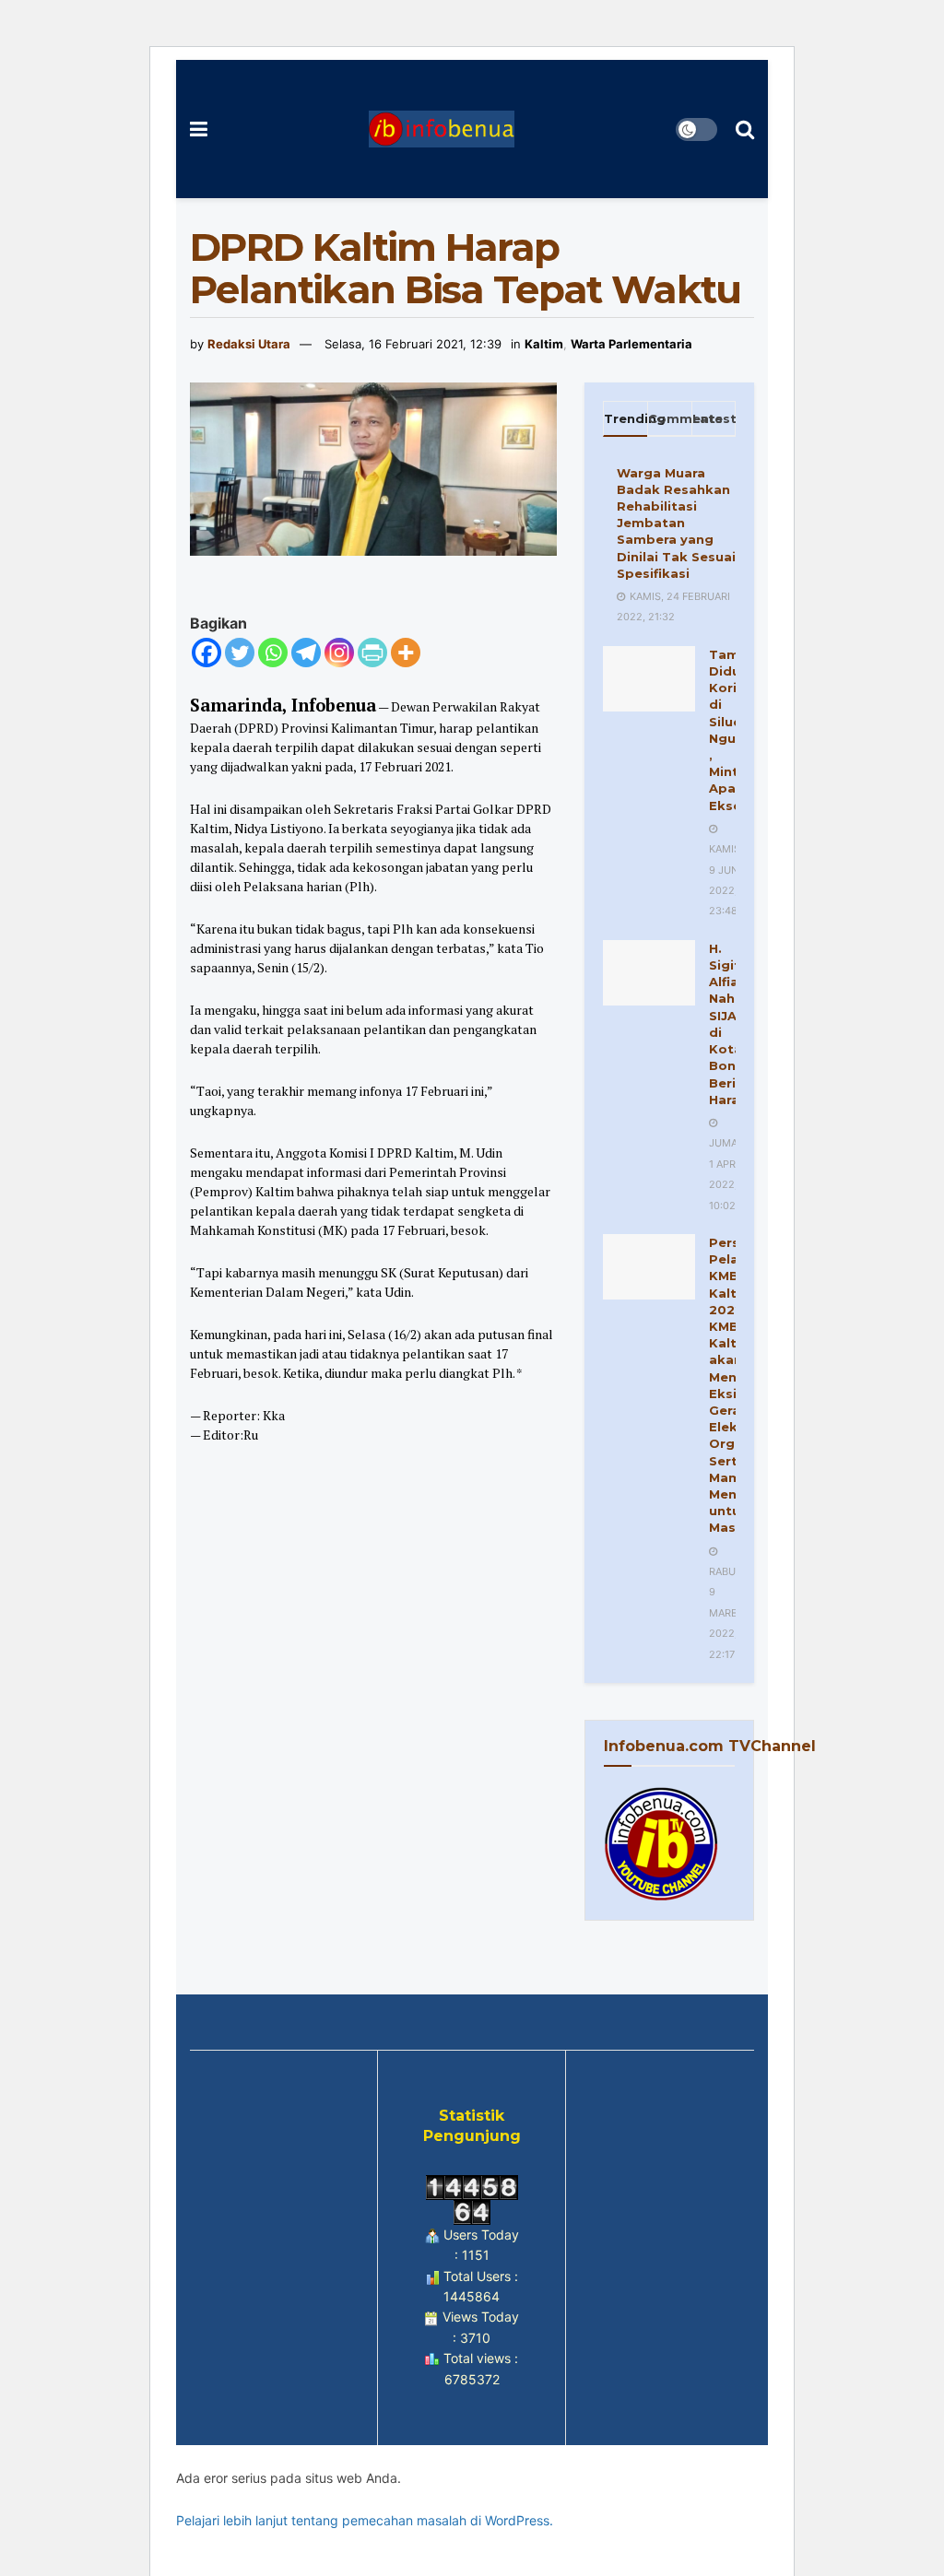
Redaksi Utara (249, 344)
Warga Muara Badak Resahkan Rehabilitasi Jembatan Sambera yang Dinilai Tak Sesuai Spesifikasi (676, 523)
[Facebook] (206, 653)
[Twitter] (240, 653)
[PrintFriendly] (372, 653)
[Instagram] (339, 653)
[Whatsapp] (273, 653)
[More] (406, 653)
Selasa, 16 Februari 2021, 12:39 (413, 344)
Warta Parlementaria (631, 344)
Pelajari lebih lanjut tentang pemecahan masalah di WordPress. (365, 2520)
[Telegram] (306, 653)
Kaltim (544, 344)
